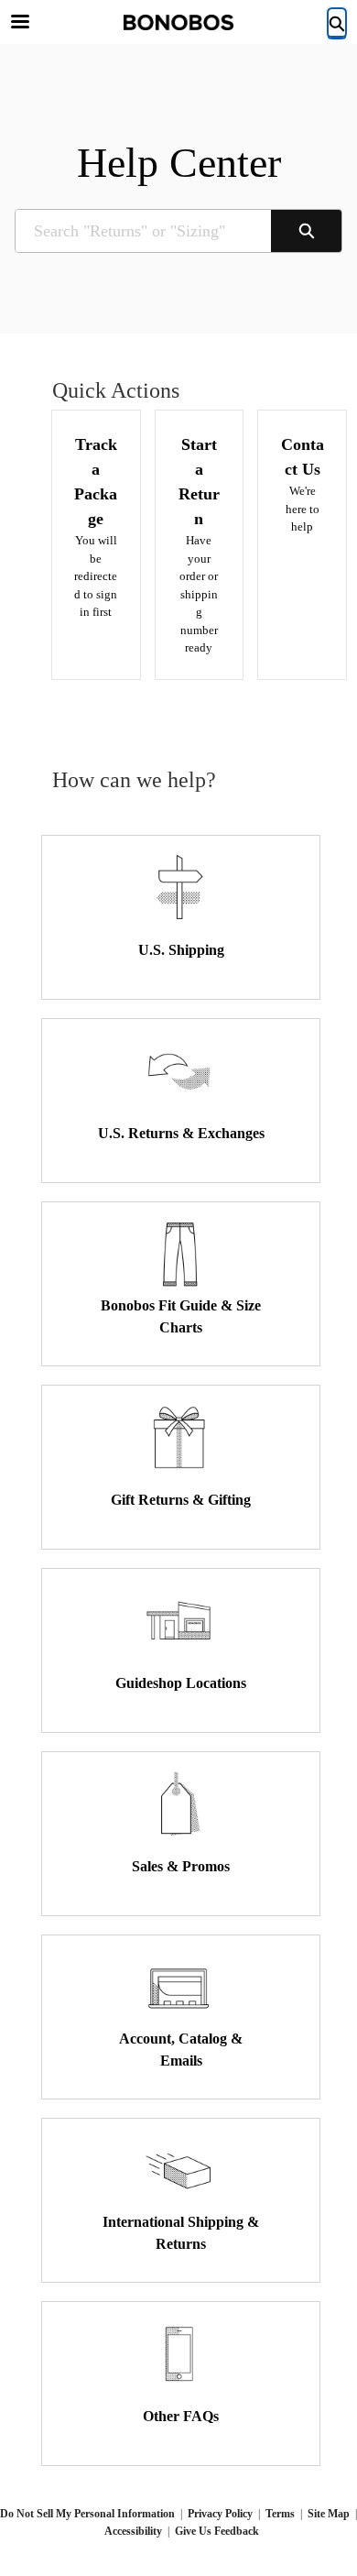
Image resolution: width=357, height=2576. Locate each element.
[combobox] (143, 231)
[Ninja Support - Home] (178, 22)
